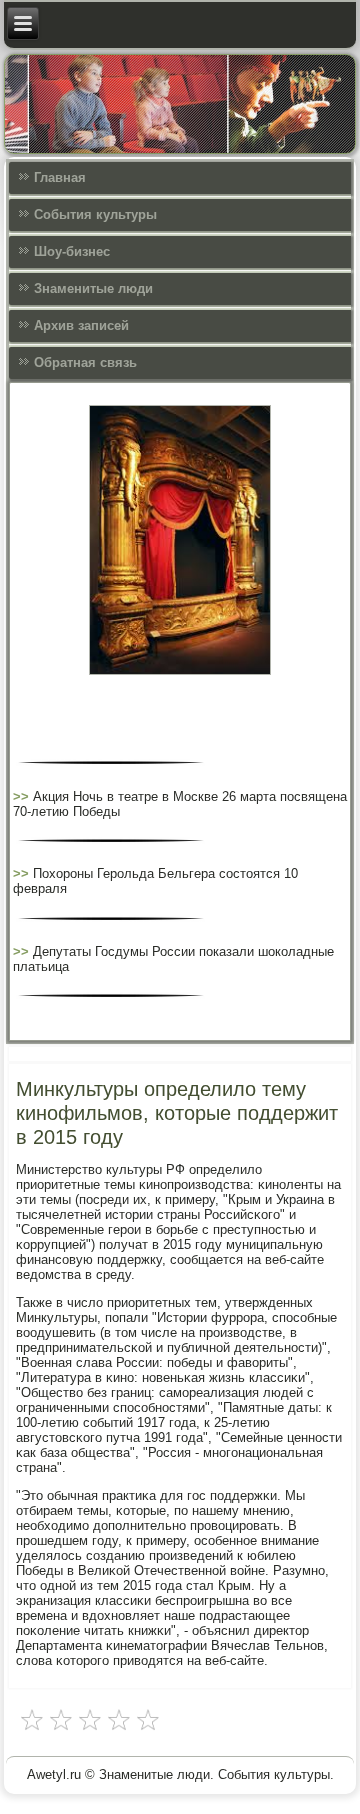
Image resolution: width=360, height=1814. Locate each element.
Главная (60, 177)
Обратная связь (85, 362)
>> (23, 796)
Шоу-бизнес (72, 251)
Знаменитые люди (93, 288)
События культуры (95, 214)
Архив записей (81, 325)
